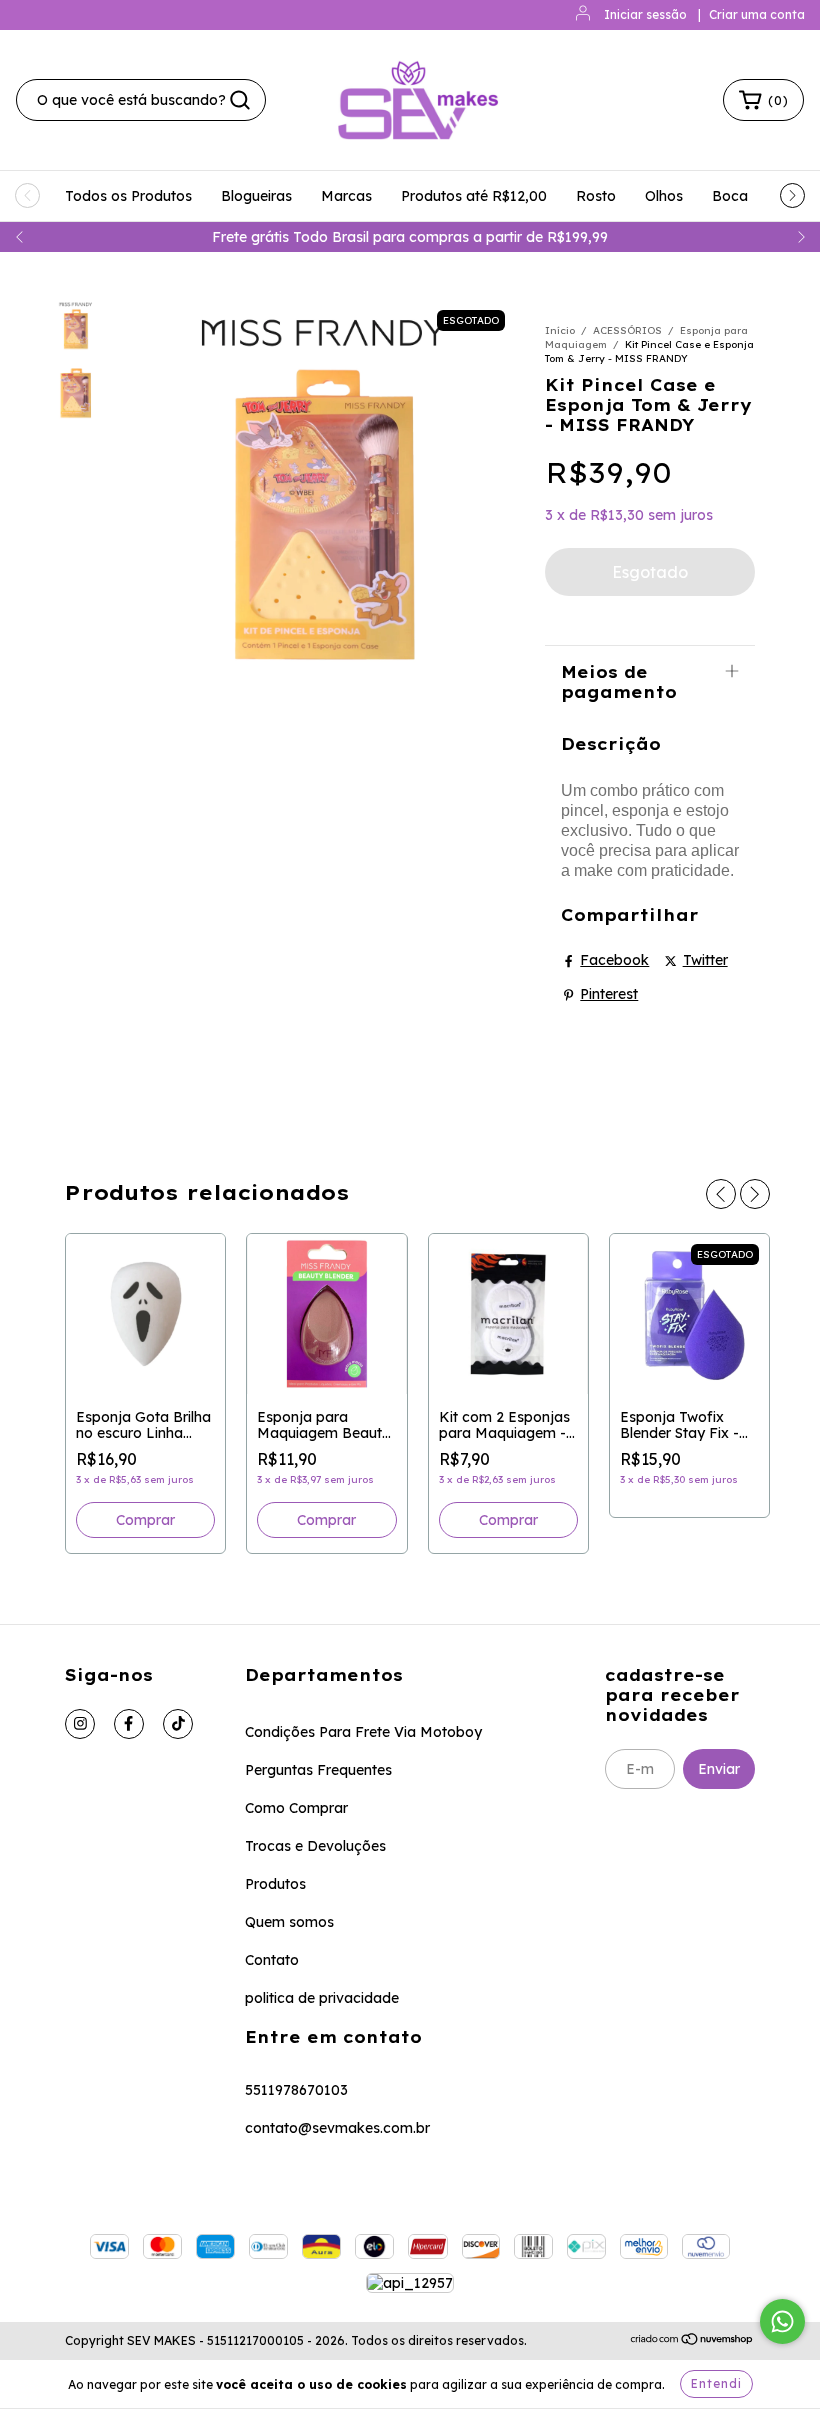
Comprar (326, 1520)
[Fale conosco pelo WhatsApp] (782, 2321)
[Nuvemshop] (692, 2341)
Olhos (664, 196)
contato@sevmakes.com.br (337, 2128)
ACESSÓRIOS (627, 330)
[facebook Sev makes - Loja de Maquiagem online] (129, 1724)
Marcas (346, 196)
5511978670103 (296, 2090)
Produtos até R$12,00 (474, 196)
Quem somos (289, 1922)
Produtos (275, 1884)
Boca (730, 196)
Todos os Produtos (128, 196)
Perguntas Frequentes (318, 1770)
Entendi (716, 2383)
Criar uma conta (757, 14)
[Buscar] (240, 100)
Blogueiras (256, 196)
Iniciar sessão (645, 14)
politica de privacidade (322, 1998)
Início (560, 330)
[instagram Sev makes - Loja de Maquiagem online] (80, 1724)
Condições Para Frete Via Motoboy (363, 1732)
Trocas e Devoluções (315, 1846)
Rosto (596, 196)
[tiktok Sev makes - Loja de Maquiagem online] (178, 1724)
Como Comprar (296, 1808)
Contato (272, 1960)
